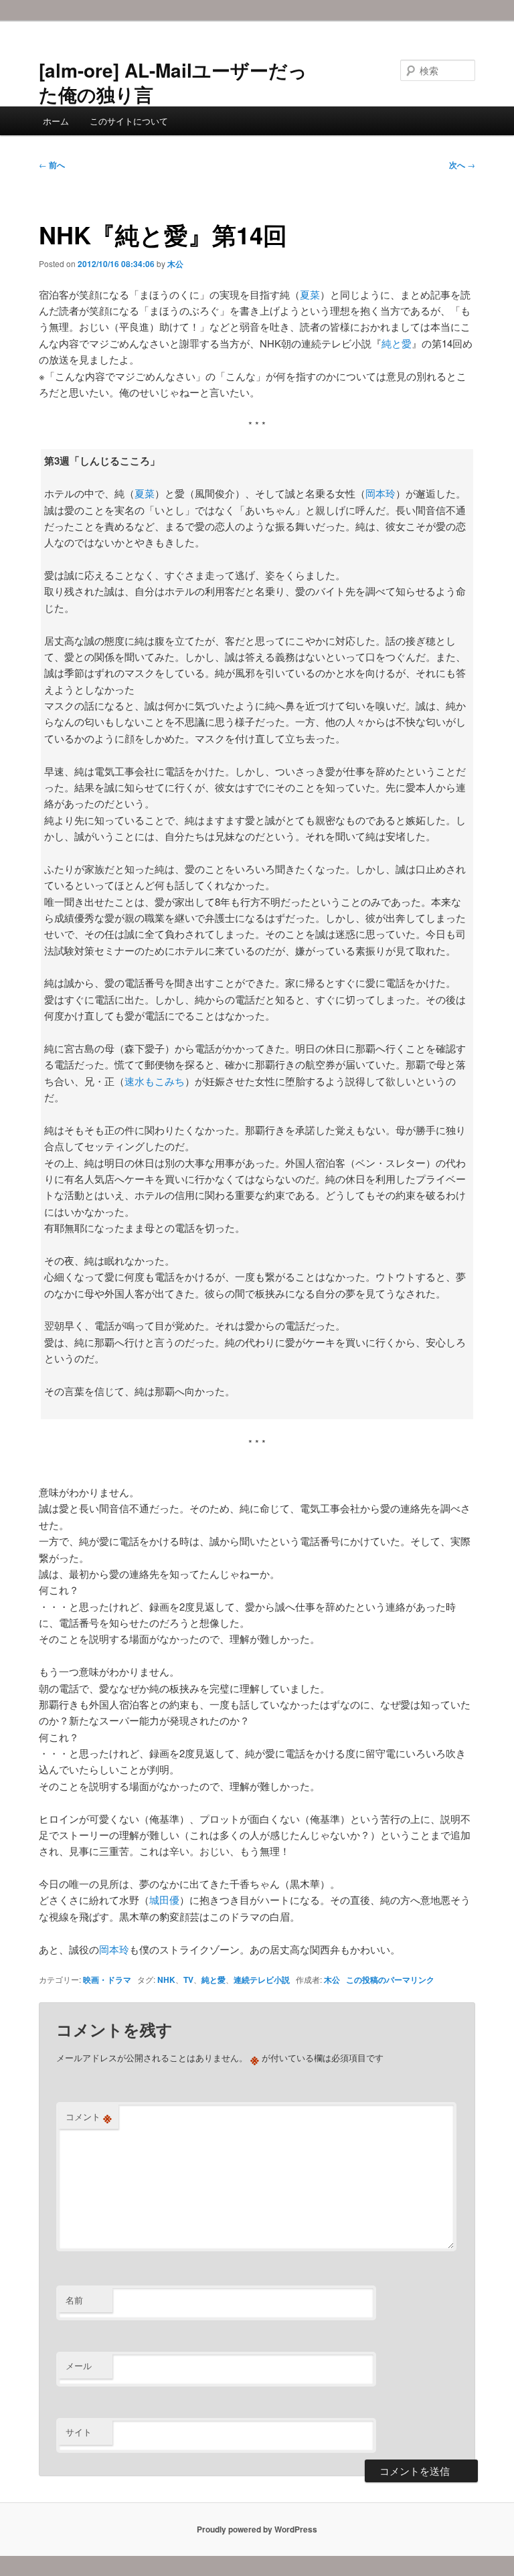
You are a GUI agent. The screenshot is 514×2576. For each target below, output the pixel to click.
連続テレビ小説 (262, 1980)
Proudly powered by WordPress (257, 2529)
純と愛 (397, 343)
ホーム (56, 121)
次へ (462, 165)
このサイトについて (129, 121)
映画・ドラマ (107, 1980)
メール (79, 2365)
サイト (79, 2432)
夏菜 (310, 294)
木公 (175, 264)
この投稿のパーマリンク (390, 1980)
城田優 (164, 1900)
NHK (166, 1980)
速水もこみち (155, 1081)
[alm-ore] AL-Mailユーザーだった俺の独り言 (173, 82)
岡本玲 (380, 493)
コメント (89, 2117)
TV (188, 1980)
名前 (74, 2300)
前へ (52, 165)
